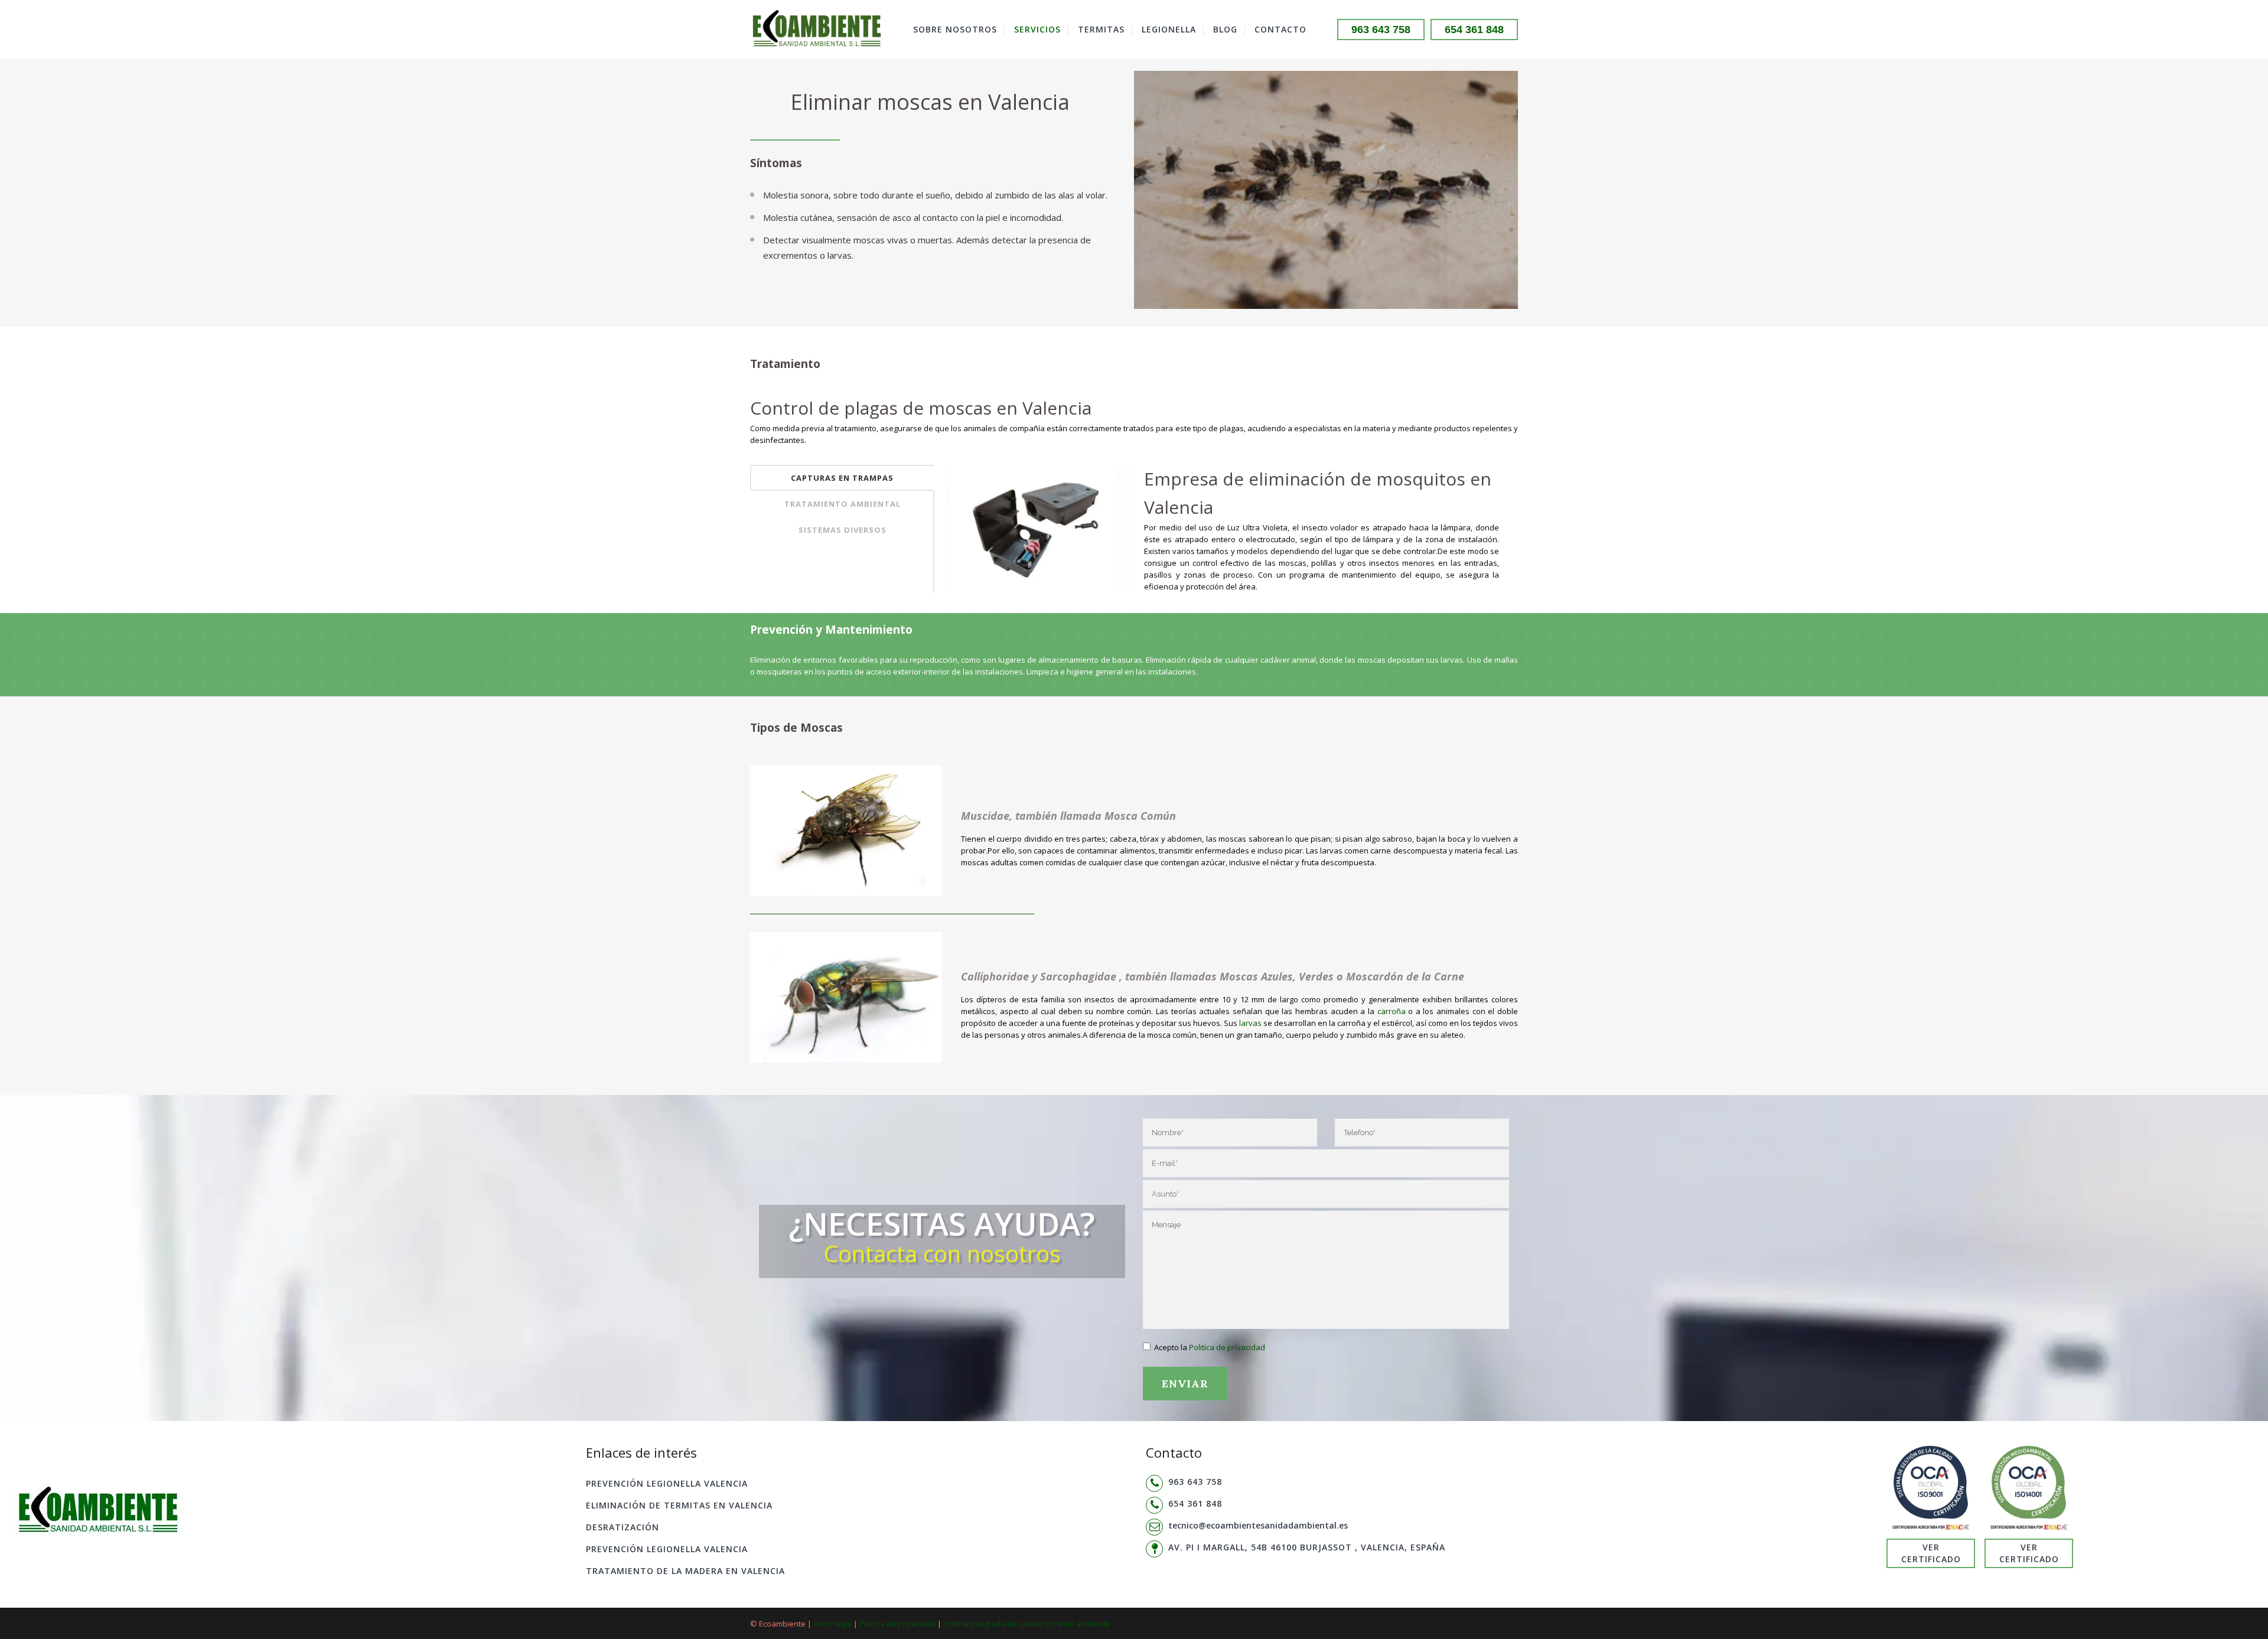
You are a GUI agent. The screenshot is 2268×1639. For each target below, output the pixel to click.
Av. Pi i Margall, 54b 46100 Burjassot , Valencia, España (1307, 1547)
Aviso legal (832, 1624)
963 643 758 (1381, 30)
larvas (1250, 1023)
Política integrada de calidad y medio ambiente (1027, 1624)
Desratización (623, 1527)
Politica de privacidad (1227, 1347)
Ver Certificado (1931, 1553)
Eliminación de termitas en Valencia (679, 1505)
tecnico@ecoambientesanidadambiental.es (1258, 1525)
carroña (1392, 1011)
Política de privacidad (897, 1624)
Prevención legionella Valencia (667, 1483)
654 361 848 (1474, 30)
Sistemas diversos (843, 530)
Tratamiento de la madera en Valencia (685, 1571)
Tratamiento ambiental (843, 504)
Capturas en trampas (842, 478)
